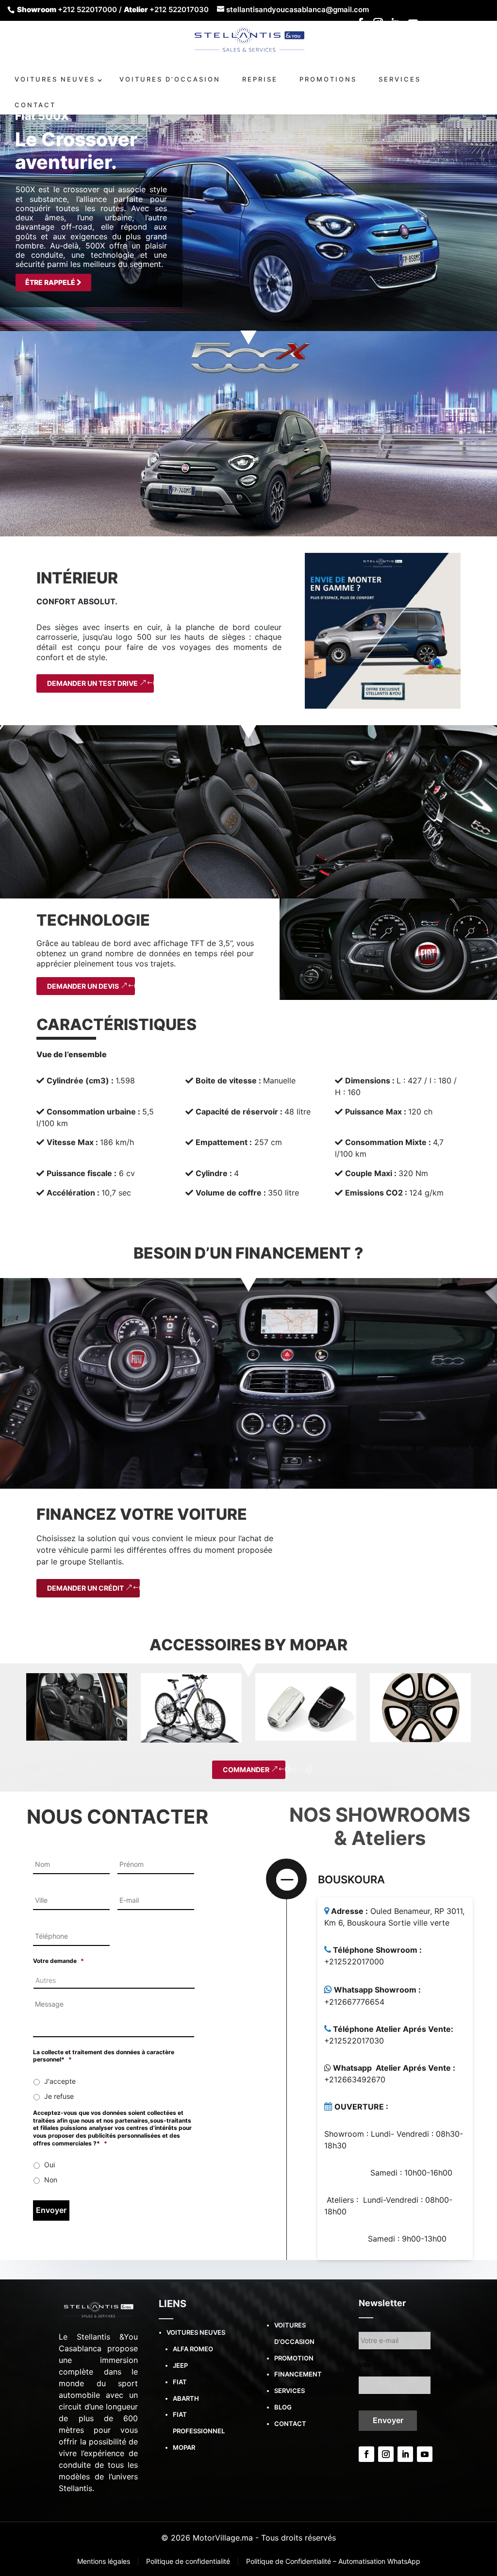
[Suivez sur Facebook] (366, 2454)
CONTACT (35, 105)
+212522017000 (354, 1961)
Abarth (186, 2398)
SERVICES (400, 79)
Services (290, 2391)
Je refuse (59, 2096)
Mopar (184, 2447)
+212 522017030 (179, 9)
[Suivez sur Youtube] (425, 2454)
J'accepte (60, 2081)
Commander (246, 1770)
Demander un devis (83, 986)
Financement (298, 2374)
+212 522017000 (87, 9)
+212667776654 (354, 2002)
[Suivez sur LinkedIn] (405, 2454)
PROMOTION (294, 2358)
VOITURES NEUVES (55, 79)
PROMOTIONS (328, 79)
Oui (50, 2165)
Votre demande (58, 1961)
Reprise (260, 79)
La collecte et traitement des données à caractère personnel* (104, 2056)
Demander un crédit (85, 1588)
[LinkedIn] (396, 26)
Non (51, 2180)
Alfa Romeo (193, 2349)
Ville (365, 2365)
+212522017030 (354, 2041)
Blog (283, 2407)
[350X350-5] (383, 630)
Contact (290, 2424)
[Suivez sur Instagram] (386, 2454)
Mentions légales (105, 2561)
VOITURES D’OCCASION (170, 79)
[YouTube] (413, 26)
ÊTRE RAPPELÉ (51, 282)
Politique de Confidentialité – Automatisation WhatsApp (333, 2561)
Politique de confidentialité (189, 2561)
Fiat (180, 2382)
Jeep (180, 2365)
